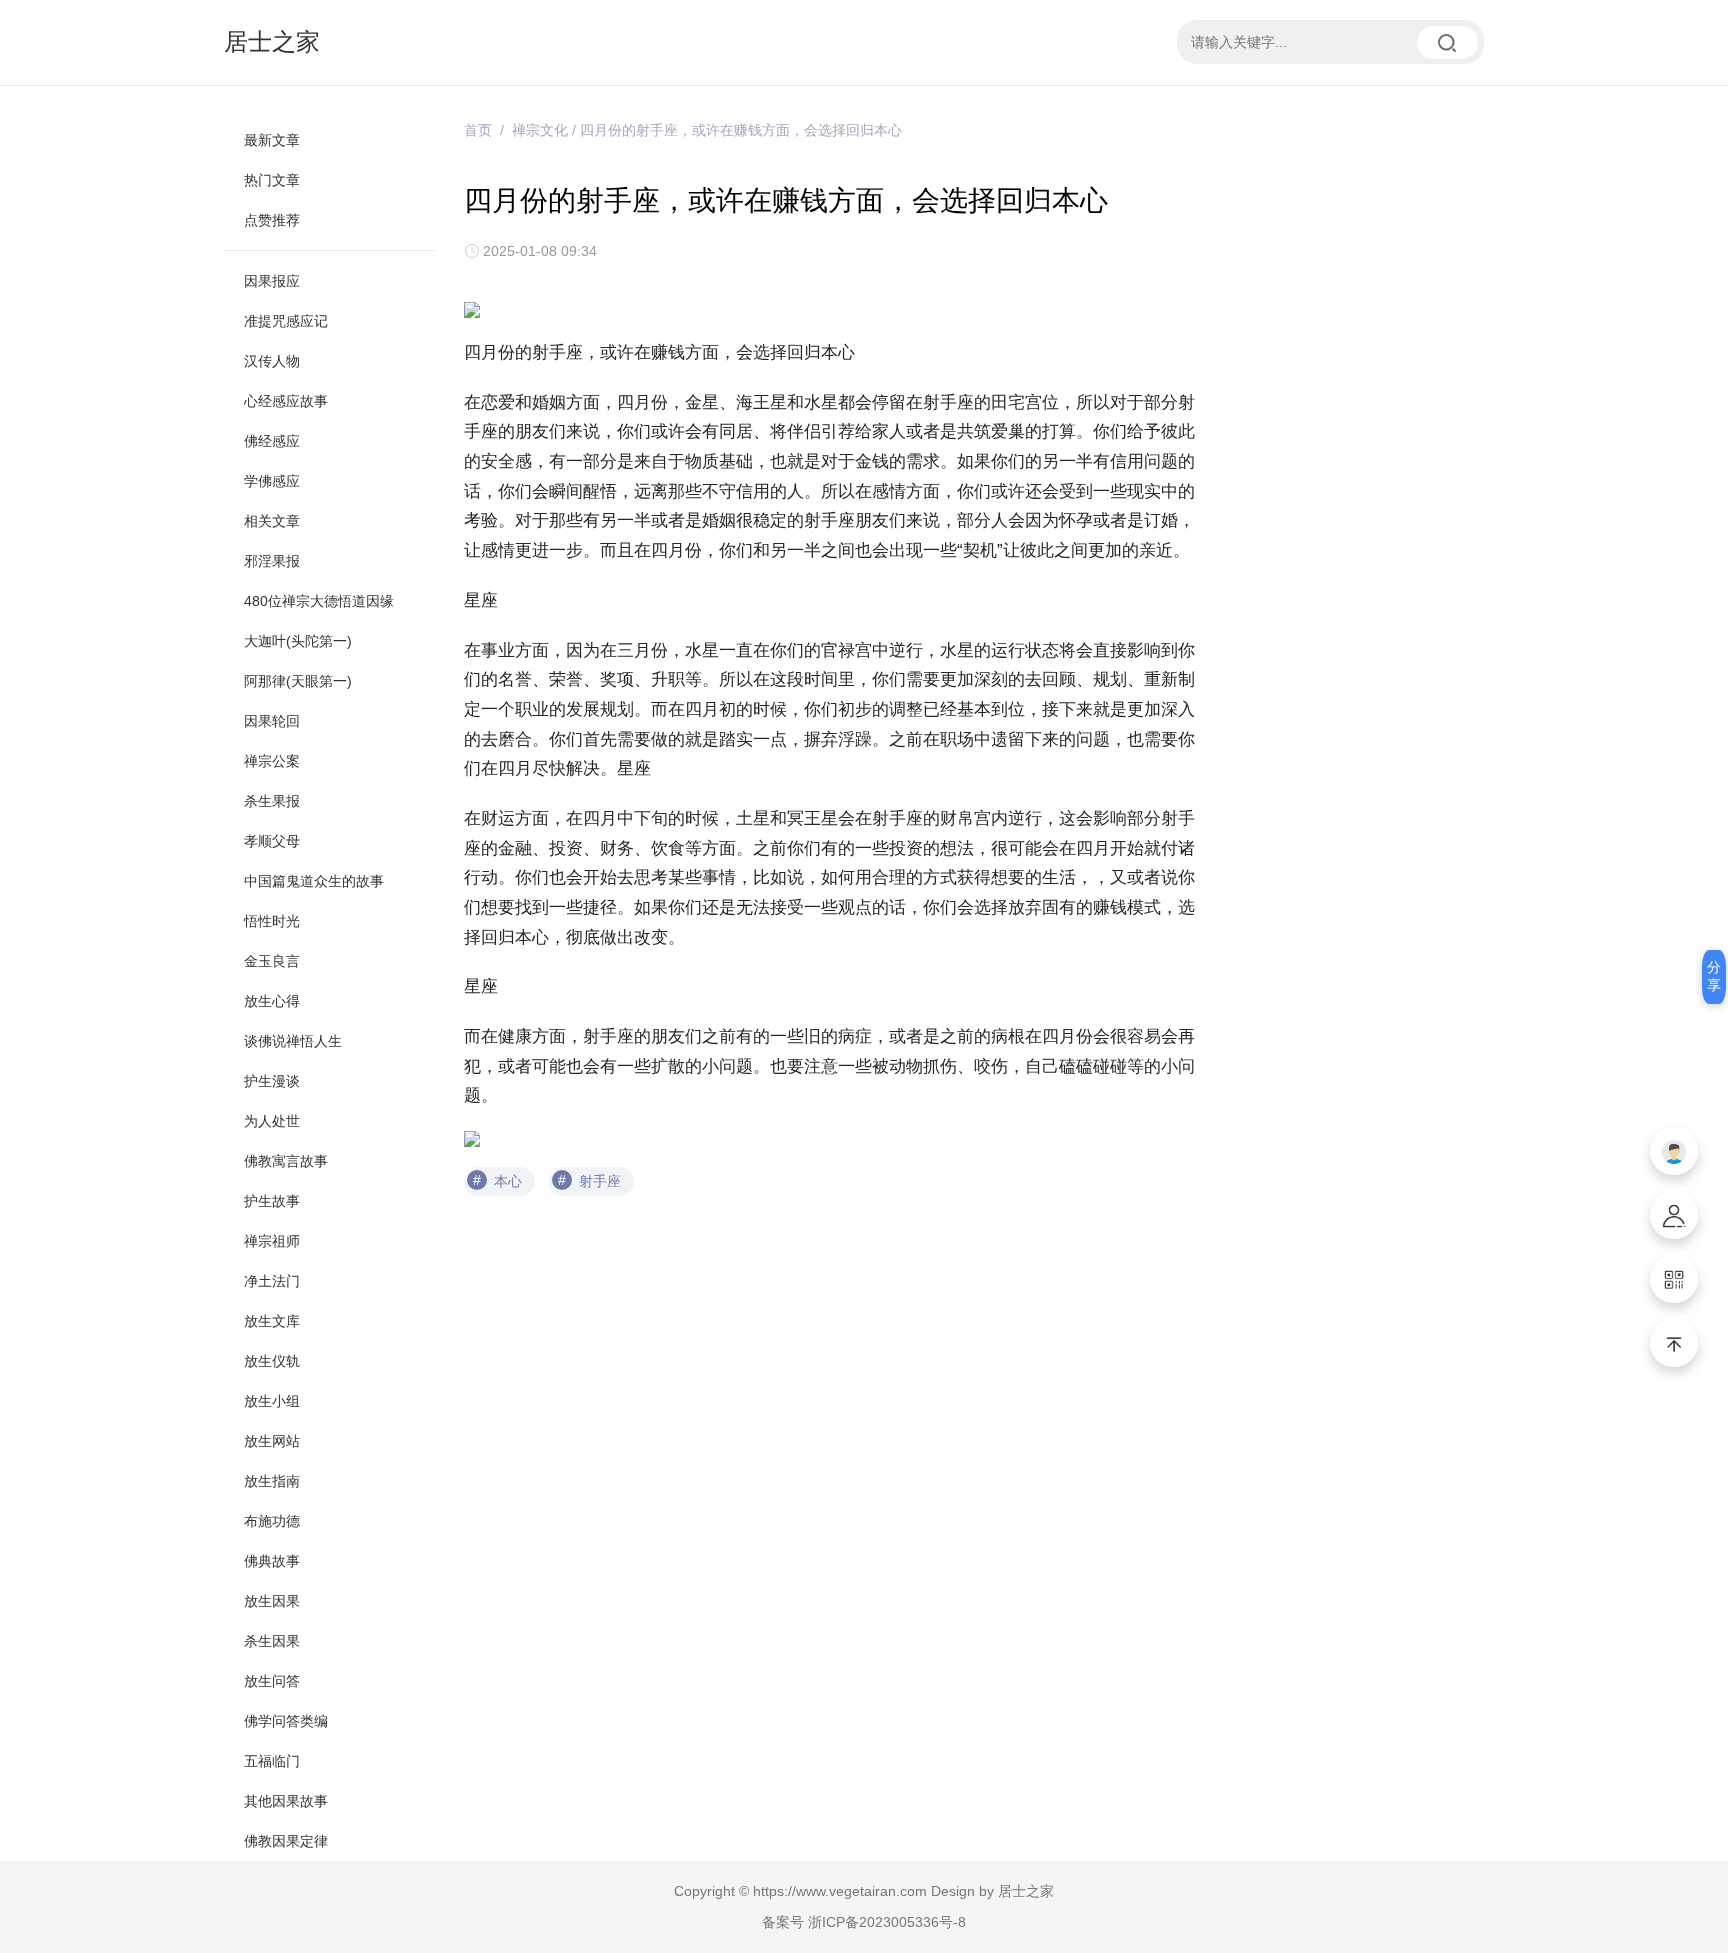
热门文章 (272, 180)
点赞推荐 (272, 220)
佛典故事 (272, 1561)
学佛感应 (272, 481)
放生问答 (272, 1681)
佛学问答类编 (286, 1721)
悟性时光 (272, 921)
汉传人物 (272, 361)
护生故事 (272, 1201)
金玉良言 (272, 961)
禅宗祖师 (272, 1241)
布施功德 (272, 1521)
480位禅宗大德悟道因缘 (319, 601)
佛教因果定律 (286, 1841)
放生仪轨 (272, 1361)
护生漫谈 (272, 1081)
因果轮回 (272, 721)
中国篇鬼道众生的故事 (314, 881)
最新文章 (272, 140)
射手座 (600, 1181)
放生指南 (272, 1481)
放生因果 (272, 1601)
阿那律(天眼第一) (298, 681)
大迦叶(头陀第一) (298, 641)
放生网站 (272, 1441)
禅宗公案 (272, 761)
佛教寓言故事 (286, 1161)
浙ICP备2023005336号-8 (887, 1922)
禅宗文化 (540, 130)
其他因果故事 (286, 1801)
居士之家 (272, 41)
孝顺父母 (272, 841)
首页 (478, 130)
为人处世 (272, 1121)
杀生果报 (272, 801)
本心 (508, 1181)
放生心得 (272, 1001)
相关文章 (272, 521)
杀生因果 (272, 1641)
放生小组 (272, 1401)
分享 (1714, 976)
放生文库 (272, 1321)
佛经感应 (272, 441)
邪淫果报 (272, 561)
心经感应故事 (286, 401)
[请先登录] (1674, 1151)
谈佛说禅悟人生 (293, 1041)
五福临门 (272, 1761)
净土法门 (272, 1281)
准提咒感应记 (286, 321)
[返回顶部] (1674, 1343)
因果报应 (272, 281)
